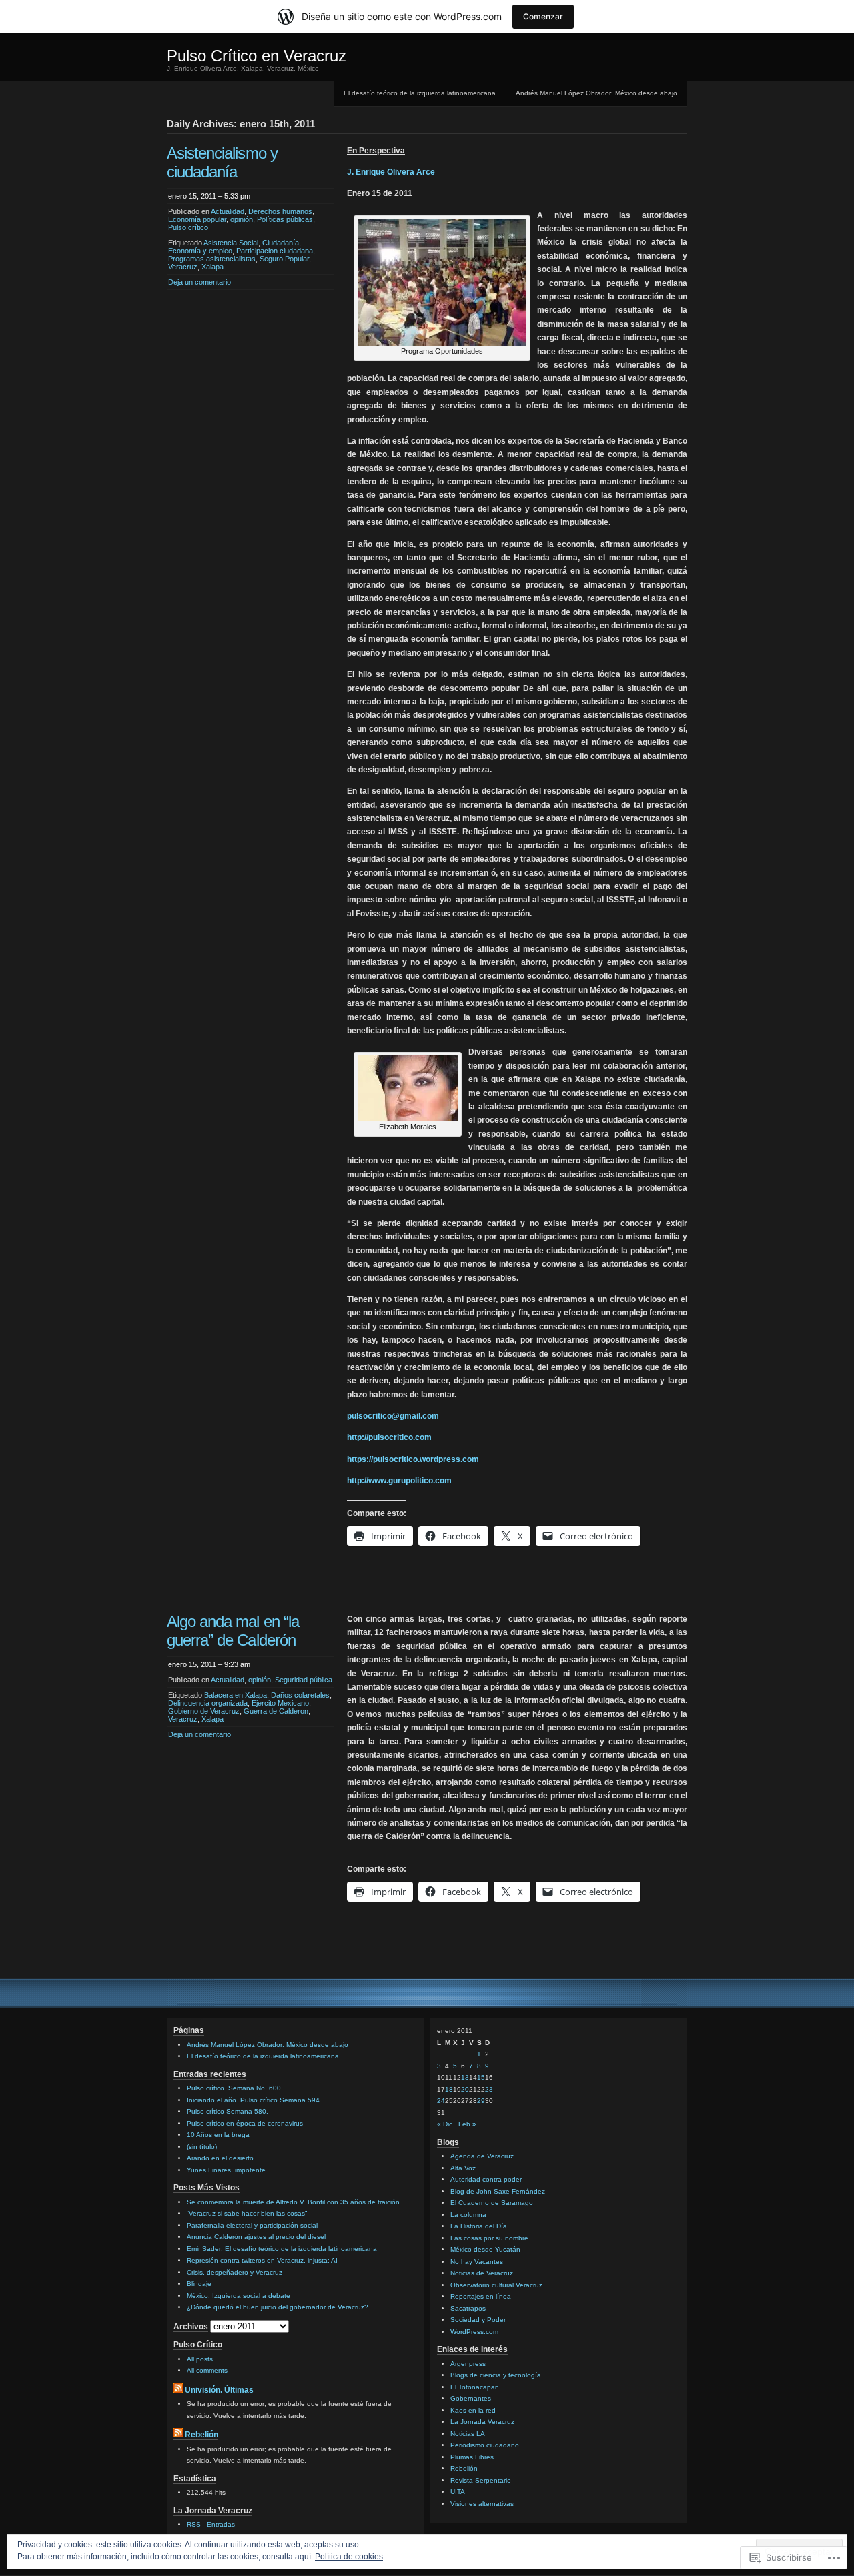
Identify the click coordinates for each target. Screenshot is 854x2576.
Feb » (467, 2124)
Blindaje (199, 2284)
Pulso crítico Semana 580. (228, 2111)
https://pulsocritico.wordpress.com (413, 1459)
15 (481, 2077)
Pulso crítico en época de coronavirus (245, 2123)
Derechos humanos (280, 211)
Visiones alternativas (482, 2504)
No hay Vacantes (477, 2262)
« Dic (445, 2124)
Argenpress (468, 2364)
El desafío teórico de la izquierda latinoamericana (420, 93)
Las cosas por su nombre (489, 2238)
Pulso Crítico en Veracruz (257, 56)
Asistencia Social (231, 243)
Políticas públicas (285, 219)
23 (489, 2089)
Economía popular (197, 219)
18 (449, 2089)
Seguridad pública (304, 1680)
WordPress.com (474, 2332)
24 (441, 2101)
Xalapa (212, 267)
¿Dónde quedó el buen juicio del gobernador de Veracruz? (278, 2307)
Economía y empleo (200, 251)
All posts (200, 2359)
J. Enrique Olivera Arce (391, 172)
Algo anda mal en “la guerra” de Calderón (233, 1631)
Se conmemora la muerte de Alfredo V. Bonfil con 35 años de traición (293, 2202)
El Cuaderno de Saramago (492, 2203)
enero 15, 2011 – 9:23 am (209, 1664)
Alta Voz (463, 2168)
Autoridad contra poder (486, 2179)
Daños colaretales (300, 1695)
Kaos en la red (473, 2410)
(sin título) (202, 2147)
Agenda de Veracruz (482, 2156)
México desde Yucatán (485, 2249)
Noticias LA (468, 2434)
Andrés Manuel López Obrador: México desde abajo (596, 93)
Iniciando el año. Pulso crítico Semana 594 (253, 2100)
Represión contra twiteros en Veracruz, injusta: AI (262, 2260)
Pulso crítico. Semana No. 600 (234, 2088)
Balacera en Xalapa (236, 1695)
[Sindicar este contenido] (178, 2390)
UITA (458, 2492)
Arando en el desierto (220, 2158)
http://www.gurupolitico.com (399, 1481)
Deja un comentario (199, 282)
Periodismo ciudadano (485, 2445)
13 (465, 2077)
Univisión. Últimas (219, 2390)
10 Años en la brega (218, 2135)
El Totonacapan (475, 2387)
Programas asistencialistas (212, 259)
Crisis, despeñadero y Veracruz (235, 2272)
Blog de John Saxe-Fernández (498, 2191)
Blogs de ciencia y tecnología (496, 2375)
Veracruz (183, 267)
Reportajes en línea (481, 2296)
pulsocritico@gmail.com (393, 1416)
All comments (207, 2370)
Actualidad (228, 211)
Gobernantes (471, 2398)
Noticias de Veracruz (482, 2273)
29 (481, 2101)
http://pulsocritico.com (389, 1437)
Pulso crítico (188, 227)
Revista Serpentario (481, 2480)
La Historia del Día (479, 2226)
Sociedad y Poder (478, 2320)
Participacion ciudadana (275, 251)
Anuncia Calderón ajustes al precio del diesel (256, 2237)
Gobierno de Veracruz (204, 1711)
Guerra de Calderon (276, 1711)
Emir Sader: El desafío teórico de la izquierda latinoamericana (282, 2249)
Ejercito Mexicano (280, 1703)
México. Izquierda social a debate (239, 2296)
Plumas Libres (472, 2457)
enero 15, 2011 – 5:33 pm (209, 196)
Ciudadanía (281, 243)
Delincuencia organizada (208, 1703)
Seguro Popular (284, 259)
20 (465, 2089)
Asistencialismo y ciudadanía (222, 162)
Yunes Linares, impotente (226, 2170)
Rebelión (201, 2435)
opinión (242, 219)
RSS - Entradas (211, 2524)
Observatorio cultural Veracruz (496, 2285)
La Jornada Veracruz (482, 2422)
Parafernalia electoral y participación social (252, 2225)
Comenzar (543, 16)
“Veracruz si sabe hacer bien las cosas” (247, 2213)
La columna (468, 2215)
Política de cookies (349, 2557)
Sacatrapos (468, 2308)
